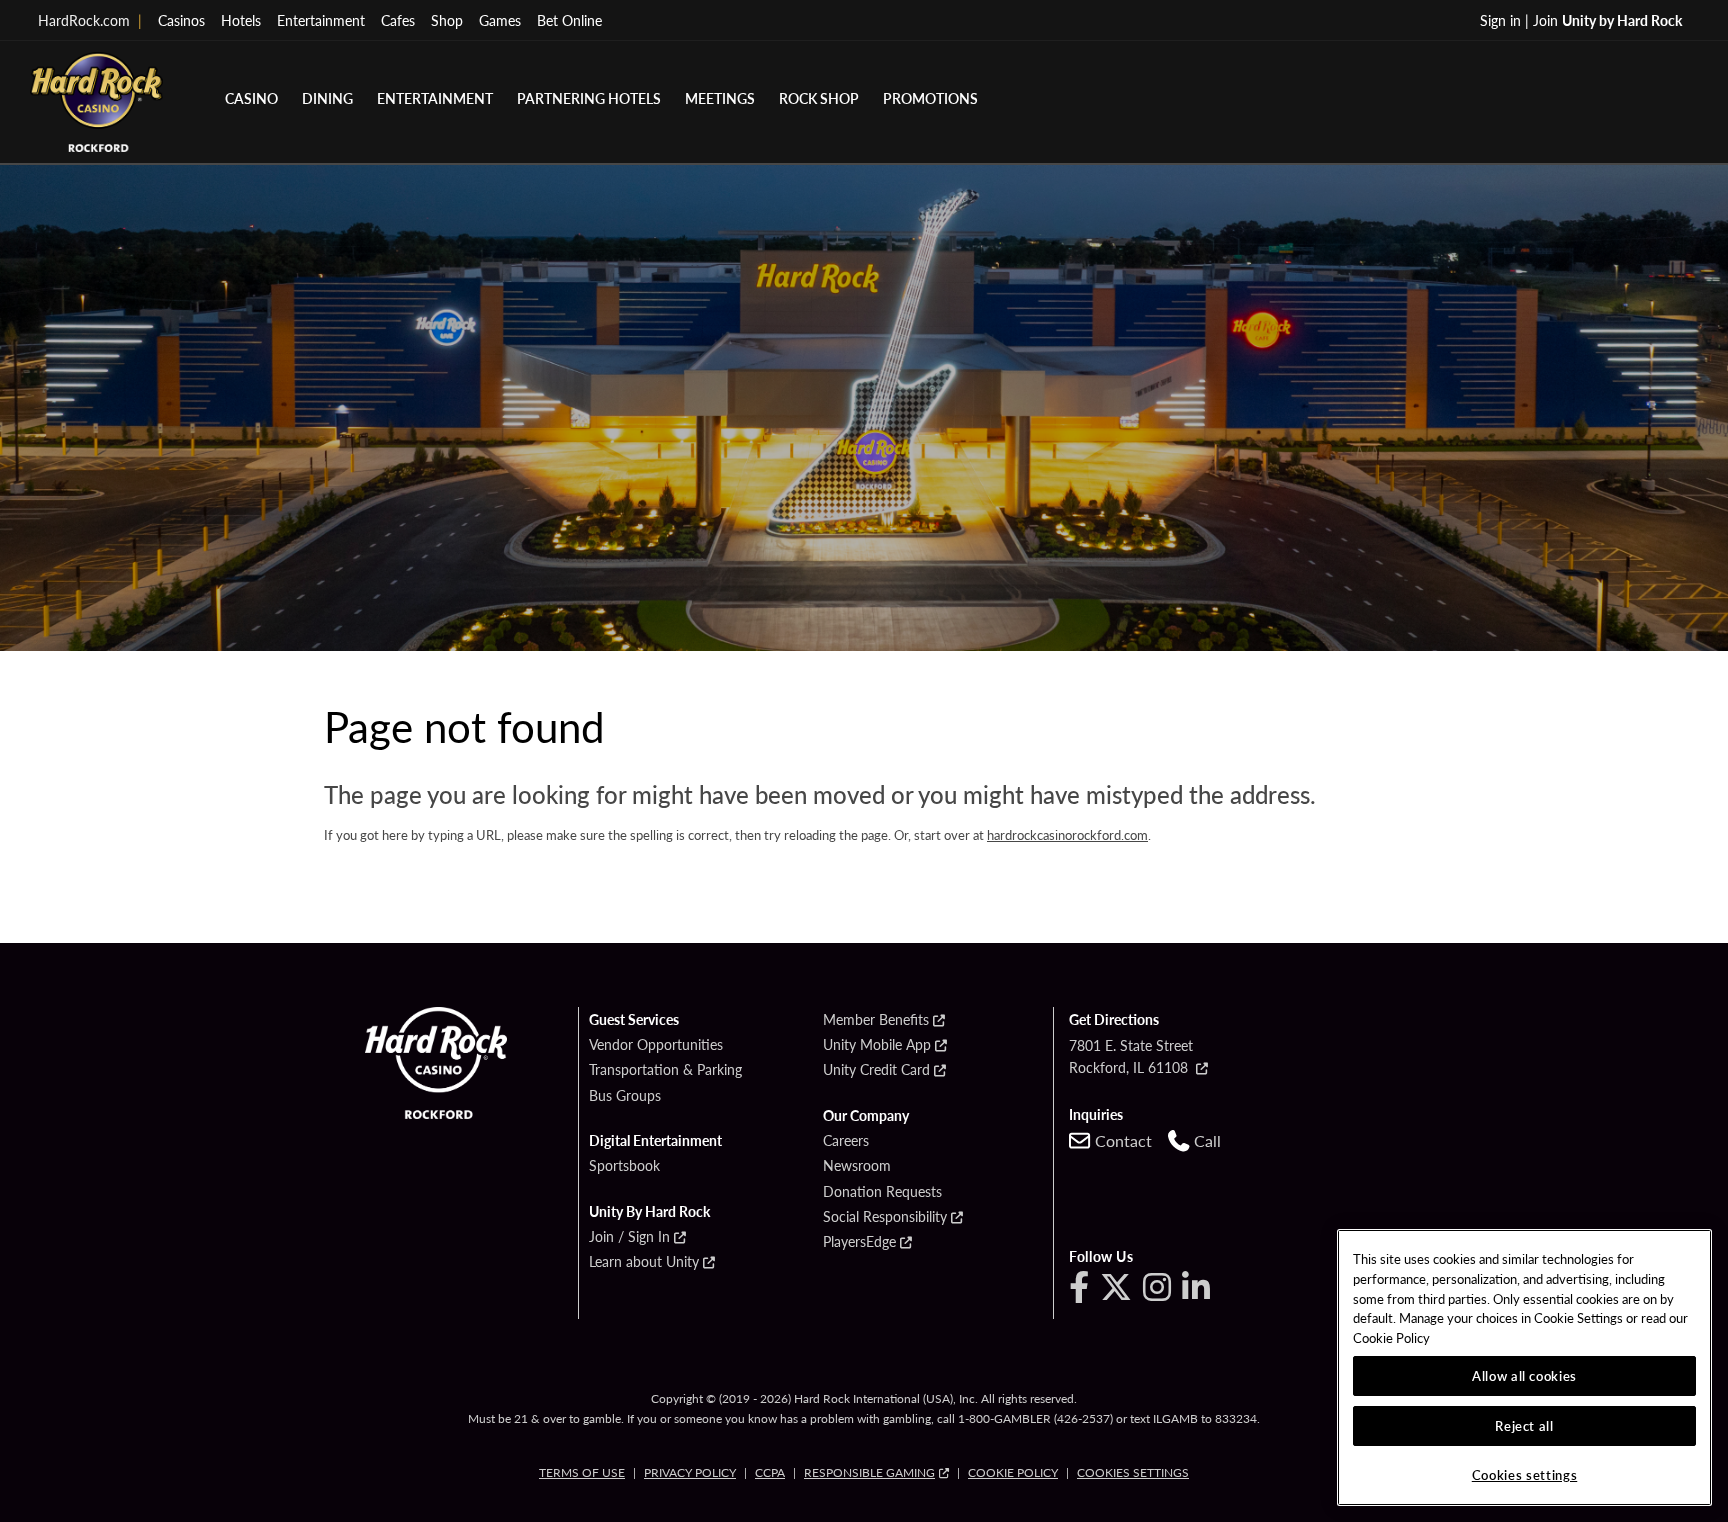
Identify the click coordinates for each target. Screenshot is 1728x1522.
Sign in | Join (1581, 20)
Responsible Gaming (869, 1472)
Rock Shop (819, 98)
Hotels (241, 20)
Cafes (398, 20)
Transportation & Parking (665, 1070)
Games (500, 20)
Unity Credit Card (876, 1070)
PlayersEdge (859, 1242)
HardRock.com (90, 20)
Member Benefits (876, 1020)
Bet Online (569, 20)
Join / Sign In (629, 1237)
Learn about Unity (644, 1262)
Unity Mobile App (877, 1045)
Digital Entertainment (655, 1141)
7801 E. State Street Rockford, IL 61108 (1131, 1056)
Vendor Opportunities (656, 1045)
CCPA (770, 1472)
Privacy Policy (690, 1472)
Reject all (1524, 1425)
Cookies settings (1133, 1472)
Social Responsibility (885, 1217)
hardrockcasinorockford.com (1067, 834)
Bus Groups (625, 1096)
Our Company (866, 1116)
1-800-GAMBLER (1004, 1418)
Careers (846, 1141)
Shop (447, 20)
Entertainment (321, 20)
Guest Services (634, 1020)
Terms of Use (582, 1472)
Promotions (930, 98)
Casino (251, 98)
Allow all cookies (1524, 1375)
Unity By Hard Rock (649, 1212)
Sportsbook (624, 1166)
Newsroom (857, 1166)
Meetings (720, 98)
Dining (327, 98)
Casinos (181, 20)
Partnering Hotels (589, 98)
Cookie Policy (1013, 1472)
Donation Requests (882, 1192)
